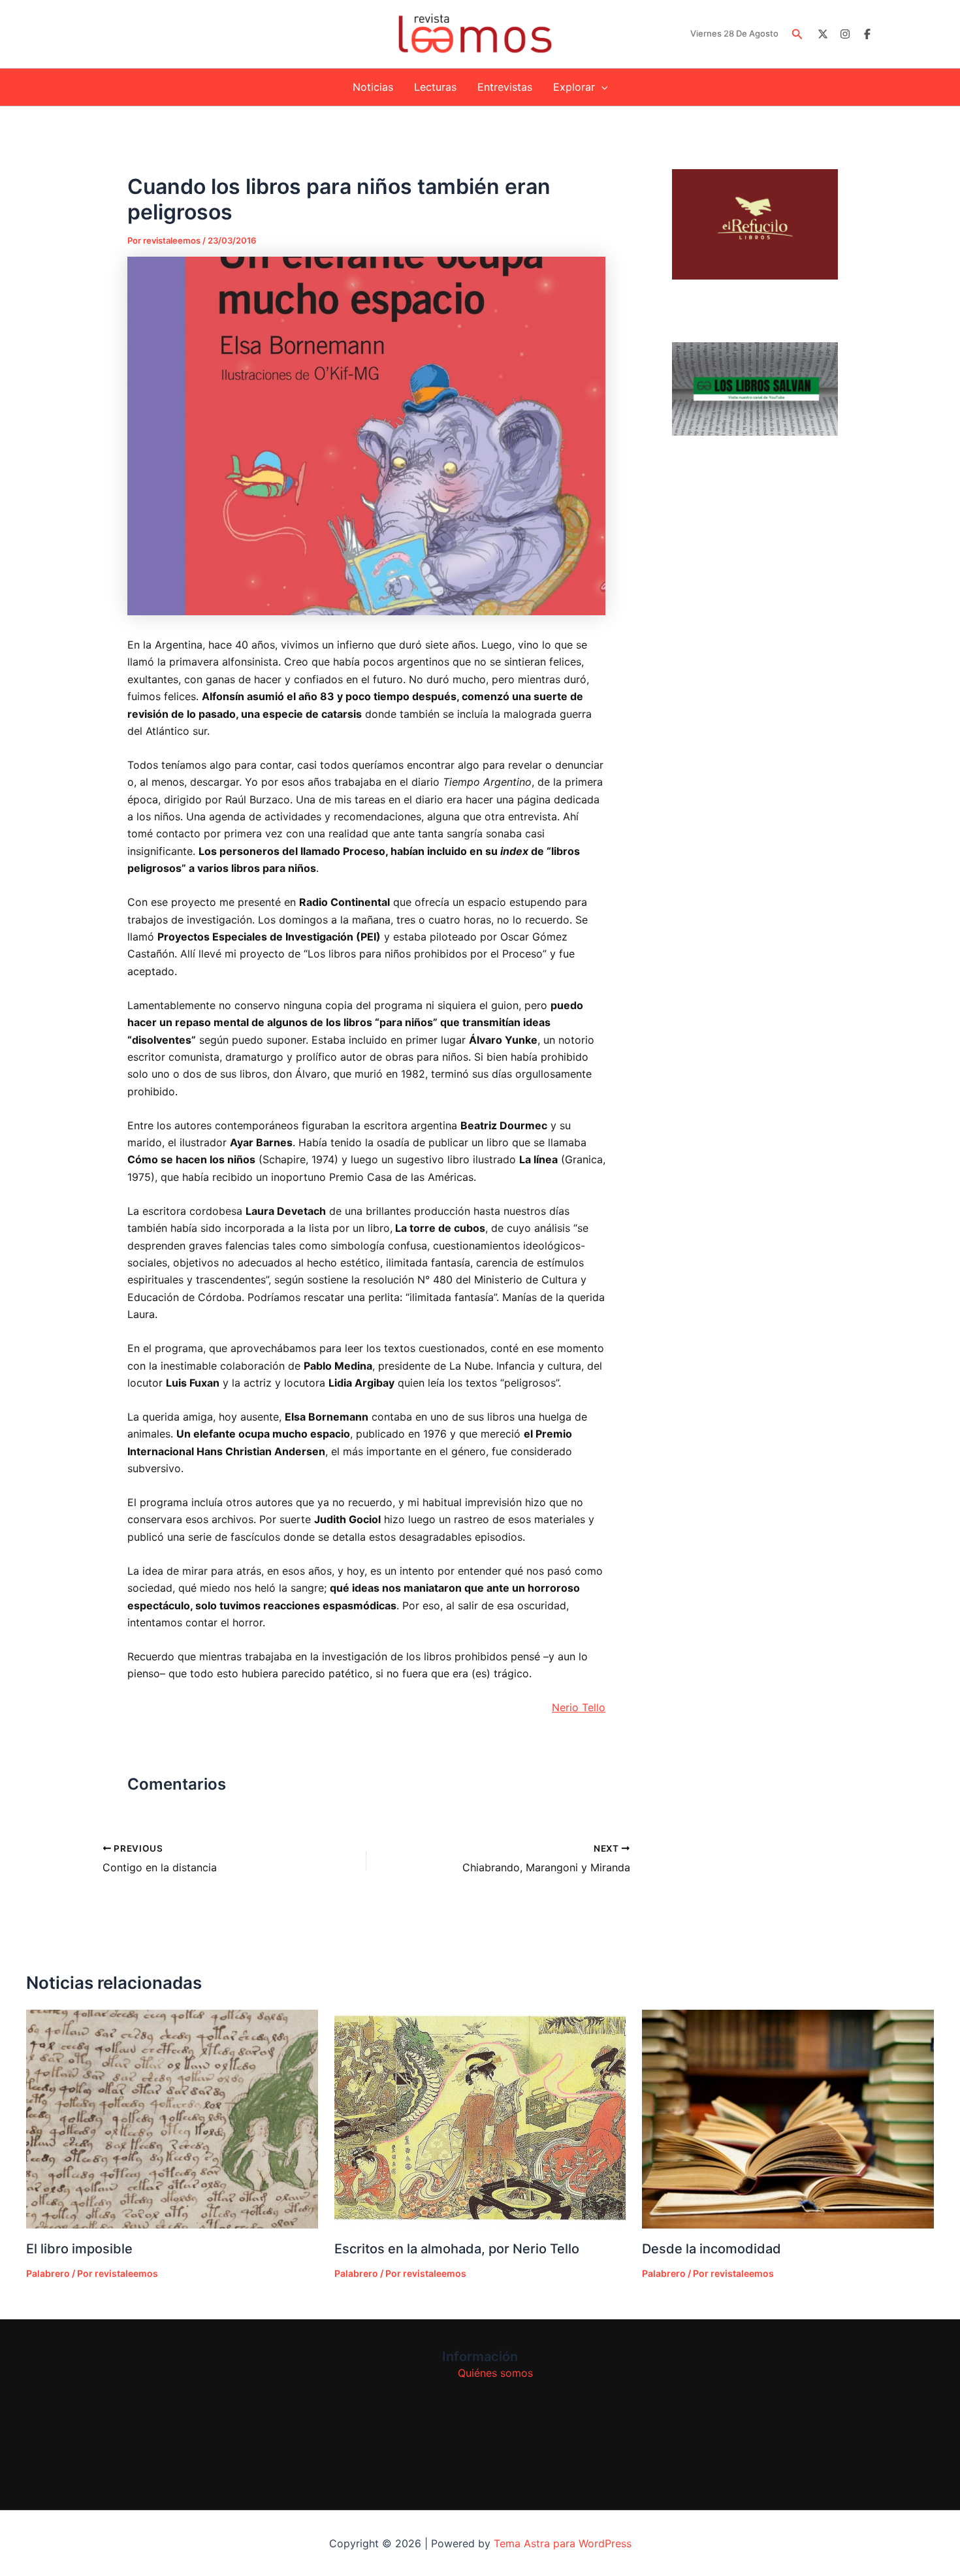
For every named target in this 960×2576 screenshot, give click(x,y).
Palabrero (48, 2273)
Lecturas (435, 87)
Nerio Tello (579, 1707)
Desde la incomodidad (712, 2249)
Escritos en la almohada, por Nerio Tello (457, 2249)
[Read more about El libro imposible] (172, 2119)
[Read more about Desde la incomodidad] (788, 2119)
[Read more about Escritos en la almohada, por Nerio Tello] (480, 2119)
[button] (797, 34)
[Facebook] (867, 34)
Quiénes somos (495, 2373)
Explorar (574, 87)
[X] (823, 34)
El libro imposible (79, 2249)
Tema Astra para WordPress (563, 2543)
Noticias (373, 87)
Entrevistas (505, 87)
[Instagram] (845, 34)
